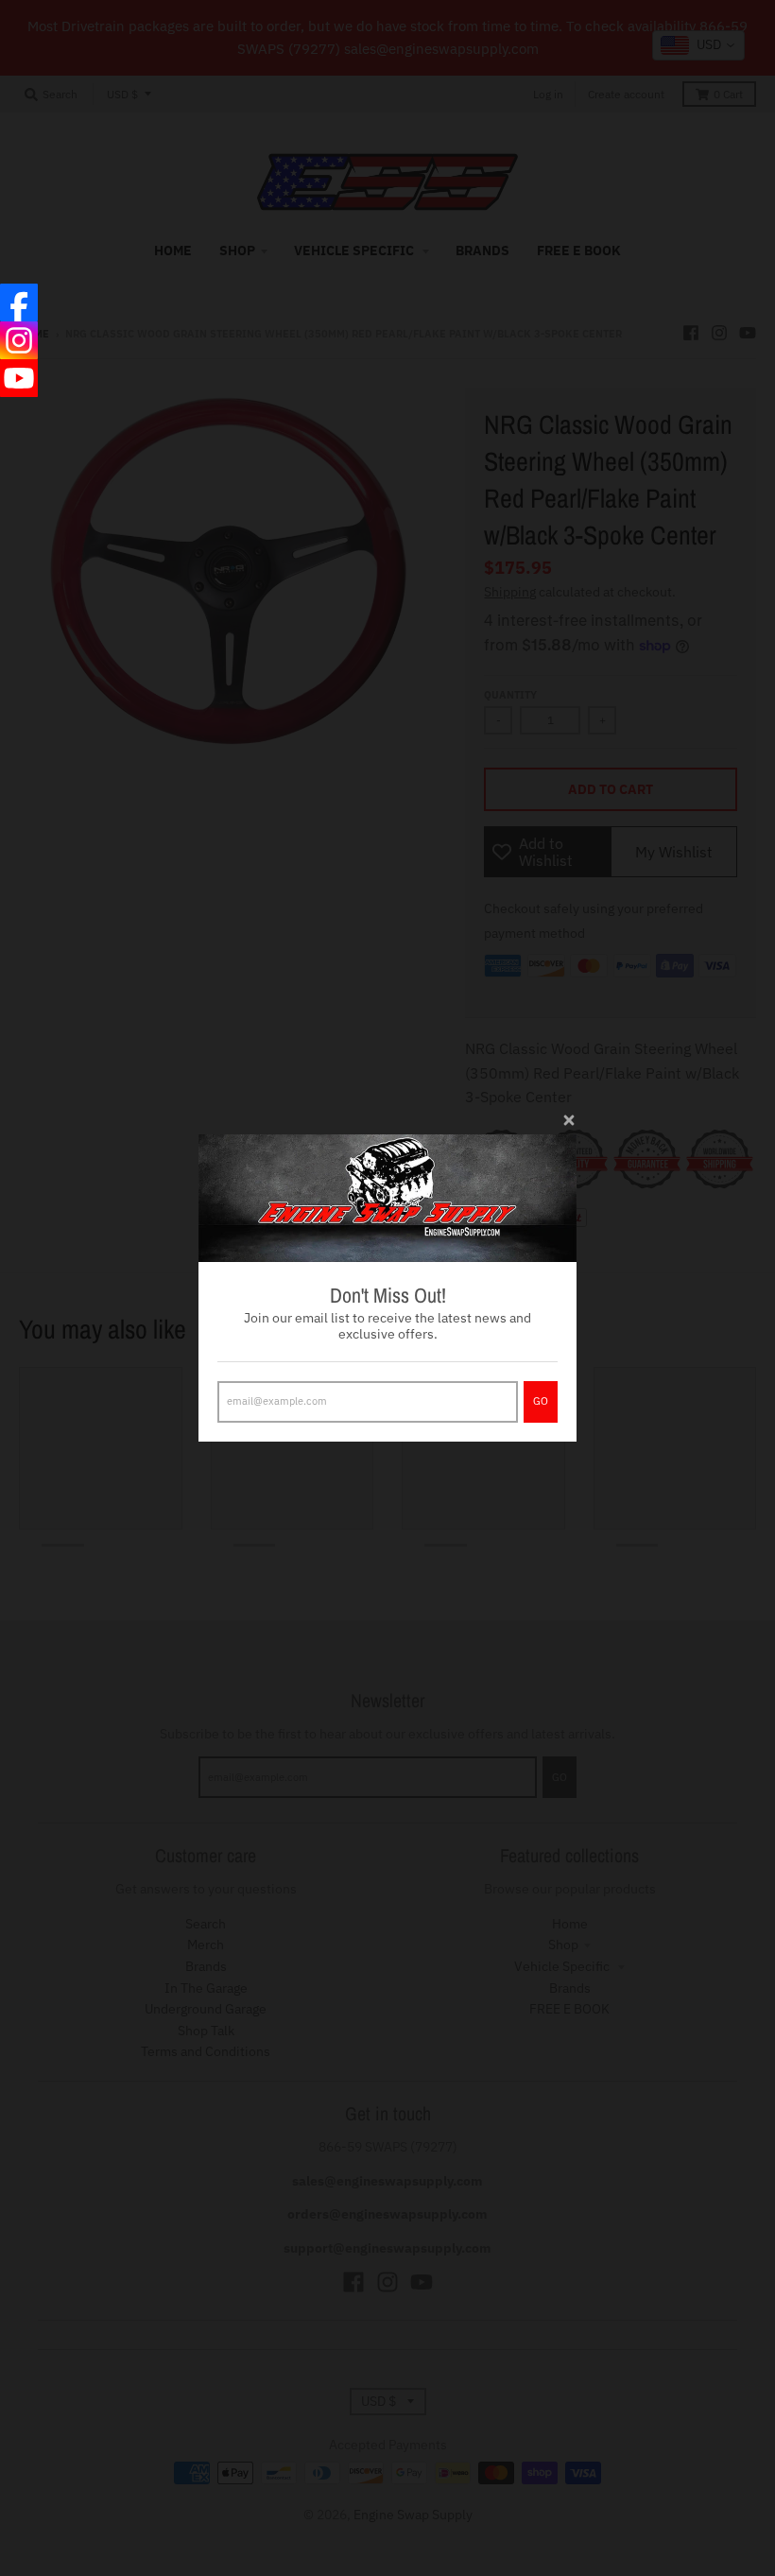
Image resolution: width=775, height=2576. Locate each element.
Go (541, 1401)
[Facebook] (19, 303)
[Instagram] (19, 340)
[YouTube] (19, 378)
